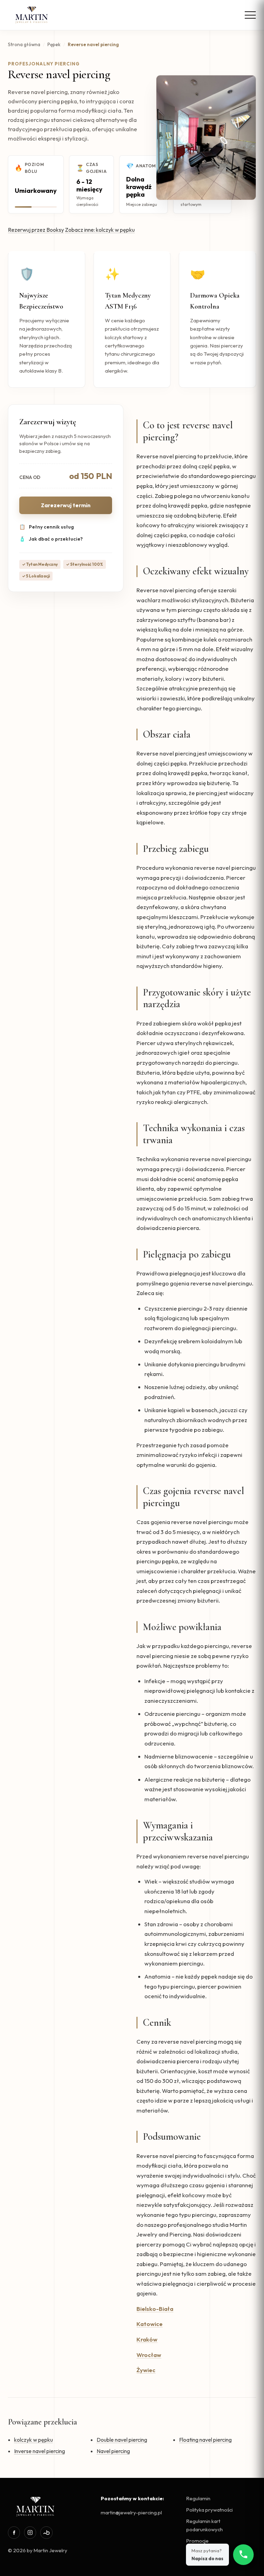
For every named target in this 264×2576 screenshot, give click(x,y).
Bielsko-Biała (155, 2309)
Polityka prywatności (210, 2510)
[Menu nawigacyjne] (250, 15)
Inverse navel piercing (40, 2451)
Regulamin (198, 2498)
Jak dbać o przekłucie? (51, 539)
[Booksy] (46, 2532)
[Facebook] (14, 2532)
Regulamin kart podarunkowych (205, 2525)
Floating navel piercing (205, 2440)
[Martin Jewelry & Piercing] (32, 15)
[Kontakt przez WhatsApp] (243, 2555)
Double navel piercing (122, 2440)
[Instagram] (30, 2532)
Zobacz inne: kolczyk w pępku (100, 230)
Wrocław (149, 2355)
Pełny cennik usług (47, 527)
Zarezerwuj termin (66, 505)
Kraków (147, 2339)
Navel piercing (113, 2451)
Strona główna (24, 44)
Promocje (197, 2541)
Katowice (150, 2324)
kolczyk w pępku (34, 2440)
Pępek (54, 44)
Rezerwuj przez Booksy (36, 230)
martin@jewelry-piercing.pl (131, 2512)
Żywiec (146, 2370)
